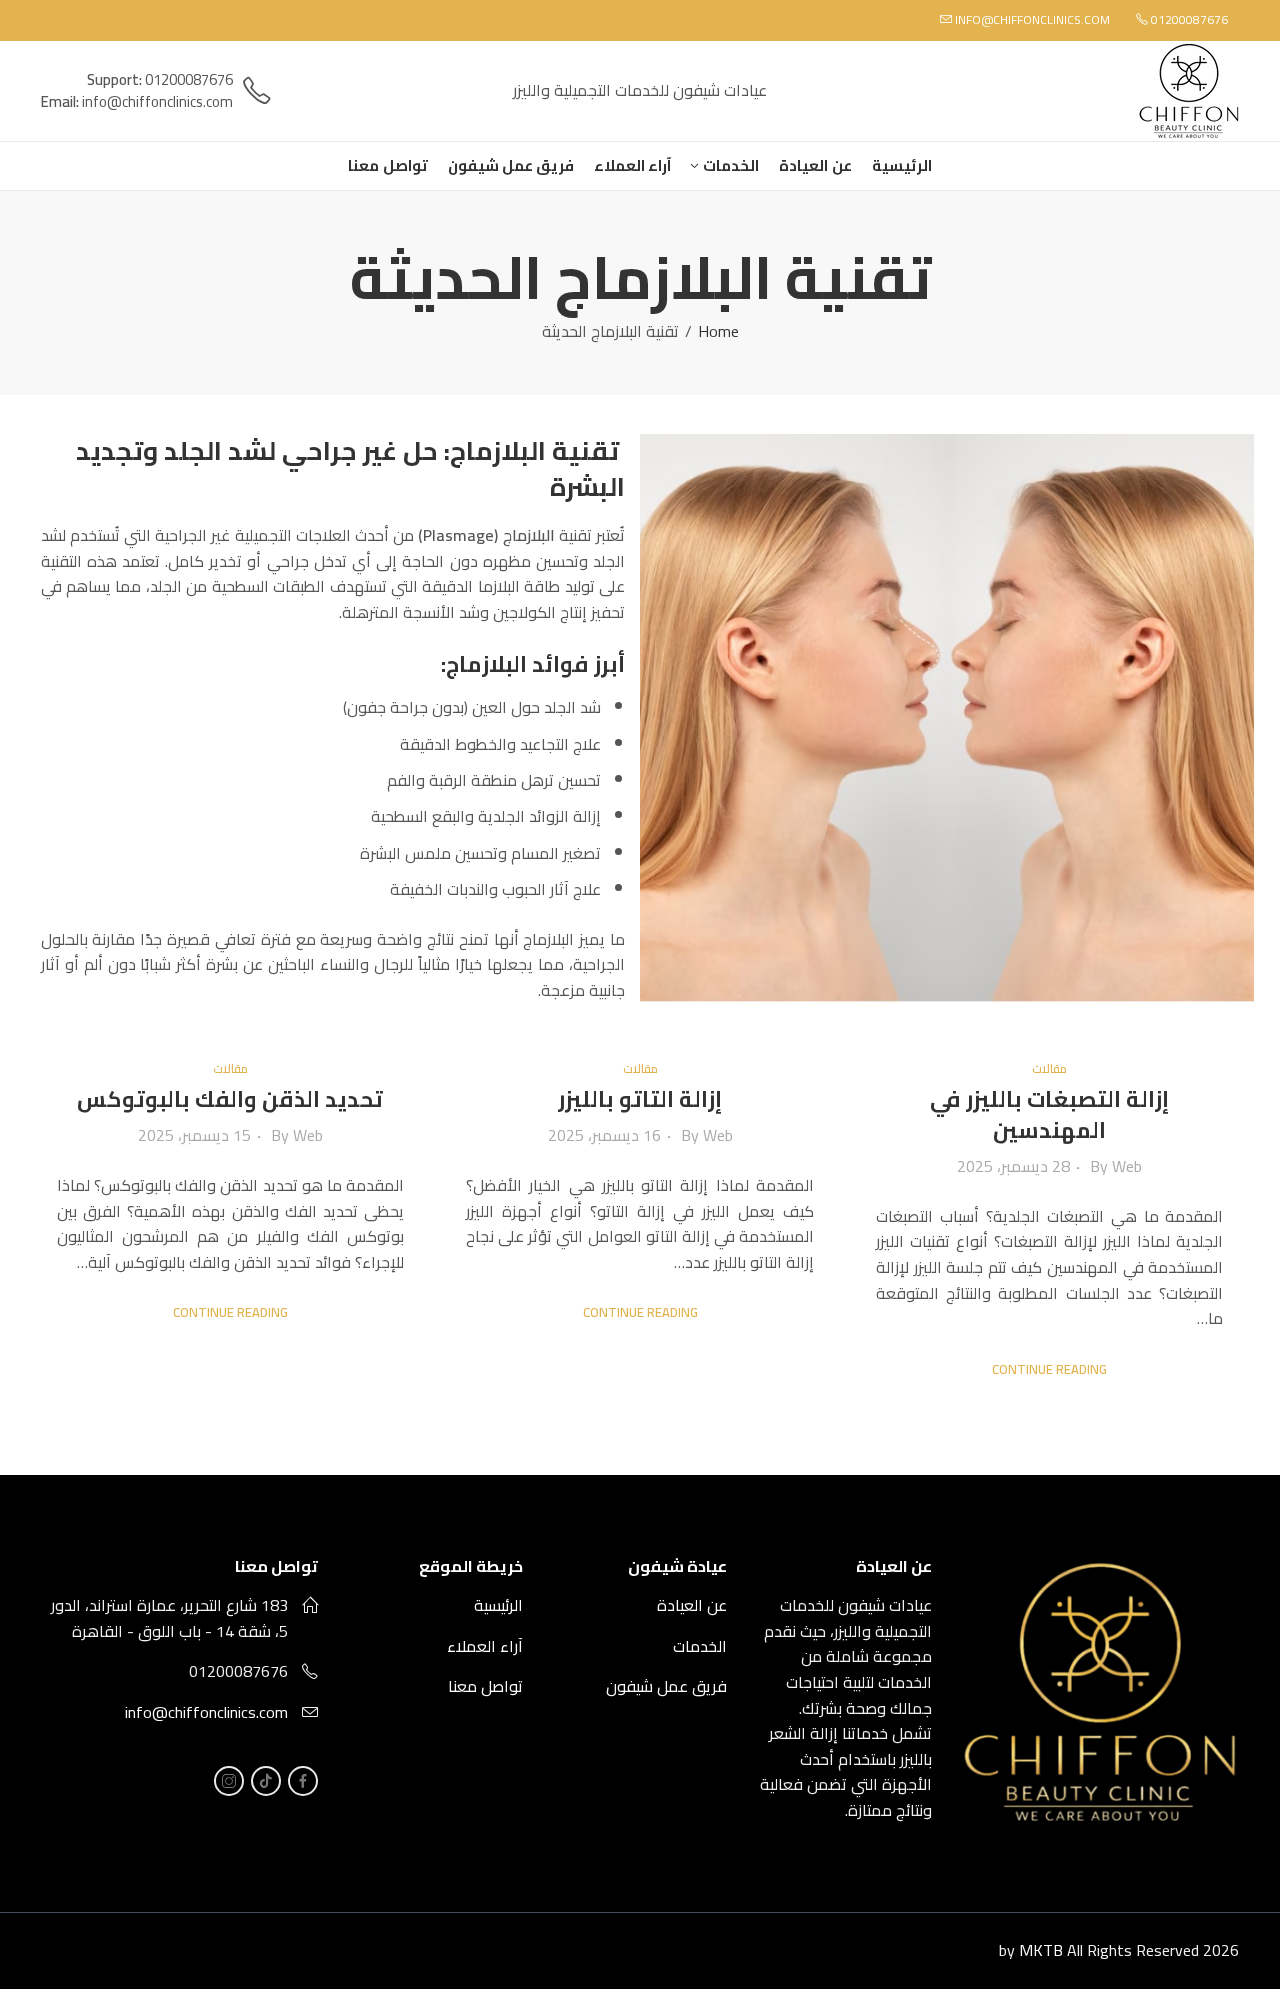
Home (718, 332)
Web (1127, 1166)
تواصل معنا (485, 1686)
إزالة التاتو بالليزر (640, 1099)
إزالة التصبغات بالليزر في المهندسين (1049, 1114)
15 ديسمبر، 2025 (194, 1135)
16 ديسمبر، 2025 (604, 1135)
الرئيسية (498, 1605)
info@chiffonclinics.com (206, 1712)
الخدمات (700, 1646)
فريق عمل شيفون (666, 1686)
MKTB (1041, 1950)
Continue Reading (1049, 1369)
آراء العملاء (485, 1646)
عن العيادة (692, 1605)
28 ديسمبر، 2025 (1013, 1166)
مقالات (1049, 1068)
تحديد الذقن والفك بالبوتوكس (230, 1099)
